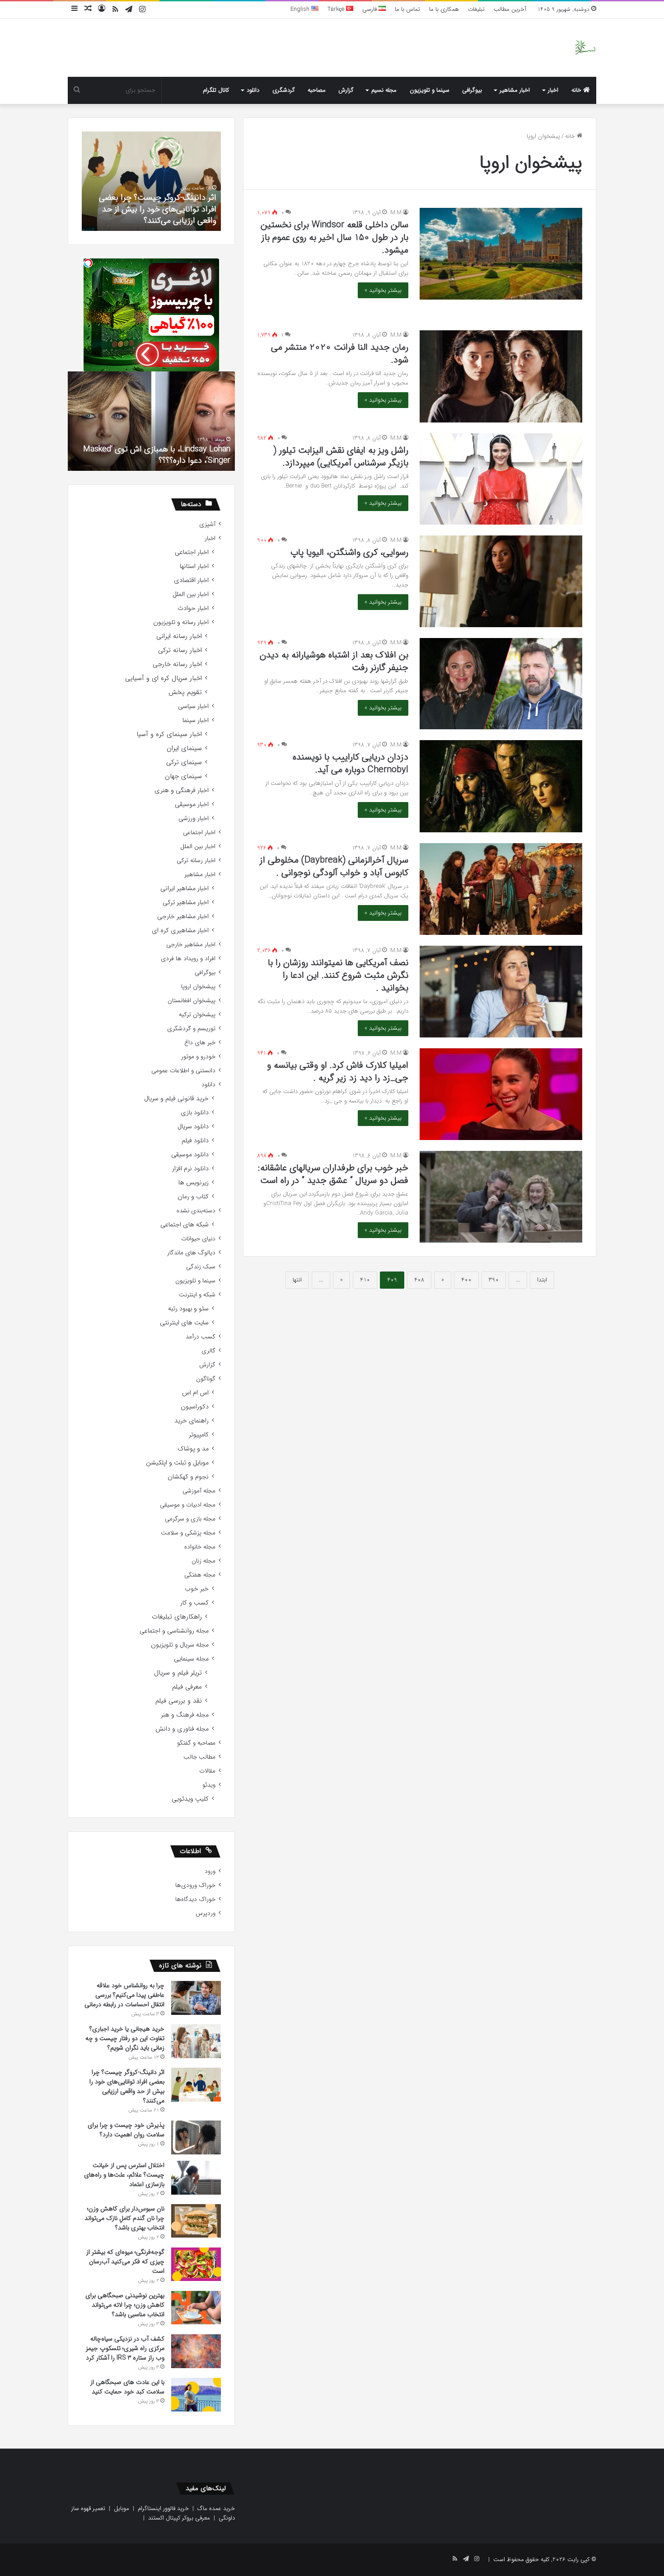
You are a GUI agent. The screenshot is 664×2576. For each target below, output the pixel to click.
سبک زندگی (201, 1267)
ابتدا (542, 1280)
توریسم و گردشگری (191, 1029)
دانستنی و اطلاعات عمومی (183, 1071)
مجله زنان (203, 1561)
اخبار (553, 90)
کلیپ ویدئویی (190, 1799)
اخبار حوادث (193, 608)
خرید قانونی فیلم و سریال (176, 1099)
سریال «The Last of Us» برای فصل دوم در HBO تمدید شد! (152, 455)
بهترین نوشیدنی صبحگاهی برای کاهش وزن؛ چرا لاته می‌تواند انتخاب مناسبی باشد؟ (125, 2305)
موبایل (122, 2508)
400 (466, 1280)
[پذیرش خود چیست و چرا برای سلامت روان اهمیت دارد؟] (196, 2137)
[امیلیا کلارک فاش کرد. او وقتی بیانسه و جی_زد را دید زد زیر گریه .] (501, 1094)
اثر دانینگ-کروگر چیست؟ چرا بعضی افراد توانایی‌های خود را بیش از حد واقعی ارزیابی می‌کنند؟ (127, 2086)
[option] (151, 181)
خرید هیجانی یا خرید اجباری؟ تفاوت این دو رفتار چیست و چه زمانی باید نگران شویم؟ (125, 2038)
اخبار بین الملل (191, 594)
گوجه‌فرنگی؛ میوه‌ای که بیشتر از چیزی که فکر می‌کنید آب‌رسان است (125, 2262)
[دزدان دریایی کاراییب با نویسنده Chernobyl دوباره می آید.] (501, 786)
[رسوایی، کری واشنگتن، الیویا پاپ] (501, 581)
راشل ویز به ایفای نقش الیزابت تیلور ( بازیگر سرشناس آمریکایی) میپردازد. (341, 457)
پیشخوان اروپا (198, 987)
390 (494, 1280)
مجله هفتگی (200, 1575)
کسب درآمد (201, 1337)
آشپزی (207, 524)
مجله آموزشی (199, 1491)
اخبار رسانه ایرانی (179, 636)
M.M (396, 213)
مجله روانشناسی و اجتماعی (174, 1631)
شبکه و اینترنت (197, 1295)
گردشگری (284, 90)
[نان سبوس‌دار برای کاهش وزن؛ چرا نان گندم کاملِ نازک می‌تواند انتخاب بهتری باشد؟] (196, 2221)
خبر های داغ (200, 1043)
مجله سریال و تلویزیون (180, 1645)
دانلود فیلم (195, 1141)
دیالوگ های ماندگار (191, 1253)
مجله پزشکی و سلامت (188, 1533)
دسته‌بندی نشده (196, 1211)
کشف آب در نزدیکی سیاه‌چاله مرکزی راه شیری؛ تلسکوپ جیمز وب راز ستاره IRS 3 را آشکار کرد (125, 2348)
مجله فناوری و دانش (182, 1729)
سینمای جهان (183, 777)
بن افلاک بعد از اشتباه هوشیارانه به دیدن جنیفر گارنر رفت (334, 661)
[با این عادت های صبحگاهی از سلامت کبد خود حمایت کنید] (196, 2395)
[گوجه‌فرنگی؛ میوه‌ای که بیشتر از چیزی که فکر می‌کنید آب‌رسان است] (196, 2264)
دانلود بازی (195, 1113)
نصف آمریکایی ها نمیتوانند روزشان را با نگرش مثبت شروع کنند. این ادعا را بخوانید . (338, 975)
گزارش (346, 90)
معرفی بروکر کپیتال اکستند (179, 2518)
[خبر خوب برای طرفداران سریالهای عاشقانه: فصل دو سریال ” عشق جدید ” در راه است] (501, 1197)
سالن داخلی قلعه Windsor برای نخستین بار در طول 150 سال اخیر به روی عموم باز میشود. (334, 237)
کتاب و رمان (193, 1197)
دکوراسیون (195, 1407)
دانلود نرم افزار (190, 1169)
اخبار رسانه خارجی (177, 664)
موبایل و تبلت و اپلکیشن (177, 1463)
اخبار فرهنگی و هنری (182, 791)
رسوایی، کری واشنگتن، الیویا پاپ (349, 552)
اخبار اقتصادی (191, 580)
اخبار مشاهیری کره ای (180, 931)
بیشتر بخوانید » (383, 290)
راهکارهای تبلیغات (177, 1617)
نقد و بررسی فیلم (179, 1701)
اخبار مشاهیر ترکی (186, 903)
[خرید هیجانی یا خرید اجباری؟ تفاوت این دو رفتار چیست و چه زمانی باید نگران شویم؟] (196, 2041)
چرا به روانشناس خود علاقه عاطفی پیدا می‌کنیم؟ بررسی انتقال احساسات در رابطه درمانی (124, 1995)
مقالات (207, 1771)
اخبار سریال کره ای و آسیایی (164, 678)
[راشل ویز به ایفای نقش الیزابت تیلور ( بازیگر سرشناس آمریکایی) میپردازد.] (501, 479)
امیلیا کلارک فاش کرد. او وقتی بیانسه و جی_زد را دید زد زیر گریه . (338, 1072)
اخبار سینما (196, 720)
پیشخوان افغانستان (192, 1001)
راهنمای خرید (192, 1421)
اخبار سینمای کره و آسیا (169, 734)
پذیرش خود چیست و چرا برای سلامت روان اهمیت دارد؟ (153, 215)
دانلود (253, 90)
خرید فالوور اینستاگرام (163, 2508)
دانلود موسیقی (190, 1155)
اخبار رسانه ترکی (180, 650)
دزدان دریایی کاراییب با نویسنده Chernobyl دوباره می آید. (351, 763)
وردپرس (206, 1913)
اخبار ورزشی (194, 819)
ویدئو (209, 1785)
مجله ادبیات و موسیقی (188, 1505)
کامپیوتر (199, 1435)
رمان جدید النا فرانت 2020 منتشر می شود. (340, 354)
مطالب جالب (199, 1757)
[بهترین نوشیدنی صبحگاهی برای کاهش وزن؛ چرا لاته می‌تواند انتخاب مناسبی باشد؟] (196, 2308)
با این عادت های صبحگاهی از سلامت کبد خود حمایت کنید (127, 2387)
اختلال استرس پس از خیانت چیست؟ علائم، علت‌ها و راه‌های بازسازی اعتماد (124, 2175)
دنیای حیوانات (198, 1239)
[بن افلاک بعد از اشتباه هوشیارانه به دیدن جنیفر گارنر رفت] (501, 684)
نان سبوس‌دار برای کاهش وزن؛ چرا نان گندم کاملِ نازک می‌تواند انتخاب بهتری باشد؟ (124, 2218)
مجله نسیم (384, 90)
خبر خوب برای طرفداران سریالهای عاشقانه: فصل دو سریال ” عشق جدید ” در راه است (333, 1174)
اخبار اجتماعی (192, 552)
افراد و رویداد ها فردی (188, 959)
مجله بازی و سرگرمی (190, 1519)
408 (419, 1280)
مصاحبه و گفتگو (196, 1743)
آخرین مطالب (510, 9)
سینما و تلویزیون (430, 90)
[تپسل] (88, 263)
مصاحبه (317, 90)
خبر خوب (197, 1589)
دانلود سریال (193, 1127)
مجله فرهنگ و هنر (185, 1715)
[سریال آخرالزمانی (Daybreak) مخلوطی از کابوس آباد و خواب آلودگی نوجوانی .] (501, 889)
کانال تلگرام (216, 90)
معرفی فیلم (187, 1687)
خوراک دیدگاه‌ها (195, 1899)
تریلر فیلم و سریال (178, 1673)
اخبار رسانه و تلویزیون (181, 622)
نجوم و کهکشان (188, 1477)
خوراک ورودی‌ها (195, 1885)
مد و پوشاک (193, 1449)
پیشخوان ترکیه (197, 1015)
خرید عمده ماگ (216, 2508)
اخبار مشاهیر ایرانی (185, 889)
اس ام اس (195, 1393)
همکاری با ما (444, 9)
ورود (210, 1871)
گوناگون (206, 1379)
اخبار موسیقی (192, 805)
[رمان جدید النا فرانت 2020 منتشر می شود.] (501, 376)
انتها (297, 1280)
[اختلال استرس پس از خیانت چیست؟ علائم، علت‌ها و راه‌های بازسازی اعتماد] (196, 2178)
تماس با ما (407, 9)
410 (365, 1280)
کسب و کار (194, 1603)
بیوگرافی (472, 90)
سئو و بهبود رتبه (188, 1309)
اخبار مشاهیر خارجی (183, 917)
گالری (208, 1351)
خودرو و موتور (198, 1057)
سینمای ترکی (184, 762)
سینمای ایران (184, 748)
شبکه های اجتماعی (185, 1225)
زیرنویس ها (194, 1183)
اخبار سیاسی (193, 706)
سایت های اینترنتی (184, 1323)
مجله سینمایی (191, 1659)
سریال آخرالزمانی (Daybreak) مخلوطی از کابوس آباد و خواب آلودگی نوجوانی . (334, 866)
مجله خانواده (200, 1547)
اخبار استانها (194, 566)
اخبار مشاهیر (515, 90)
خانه (577, 90)
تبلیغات (476, 9)
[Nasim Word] (585, 48)
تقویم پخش (185, 692)
